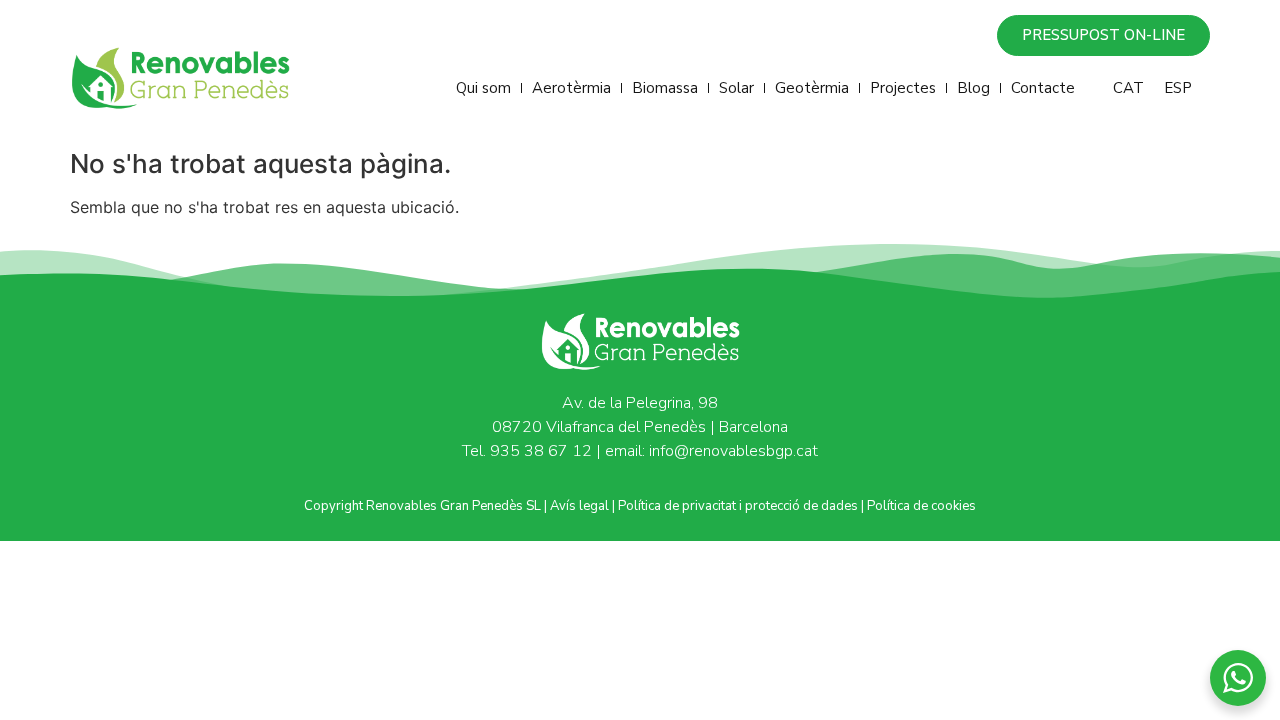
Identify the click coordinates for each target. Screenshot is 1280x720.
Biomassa (665, 88)
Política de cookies (921, 506)
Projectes (903, 88)
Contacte (1043, 88)
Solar (736, 88)
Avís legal (579, 506)
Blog (973, 88)
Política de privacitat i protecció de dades (738, 506)
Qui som (483, 88)
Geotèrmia (812, 88)
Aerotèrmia (571, 88)
